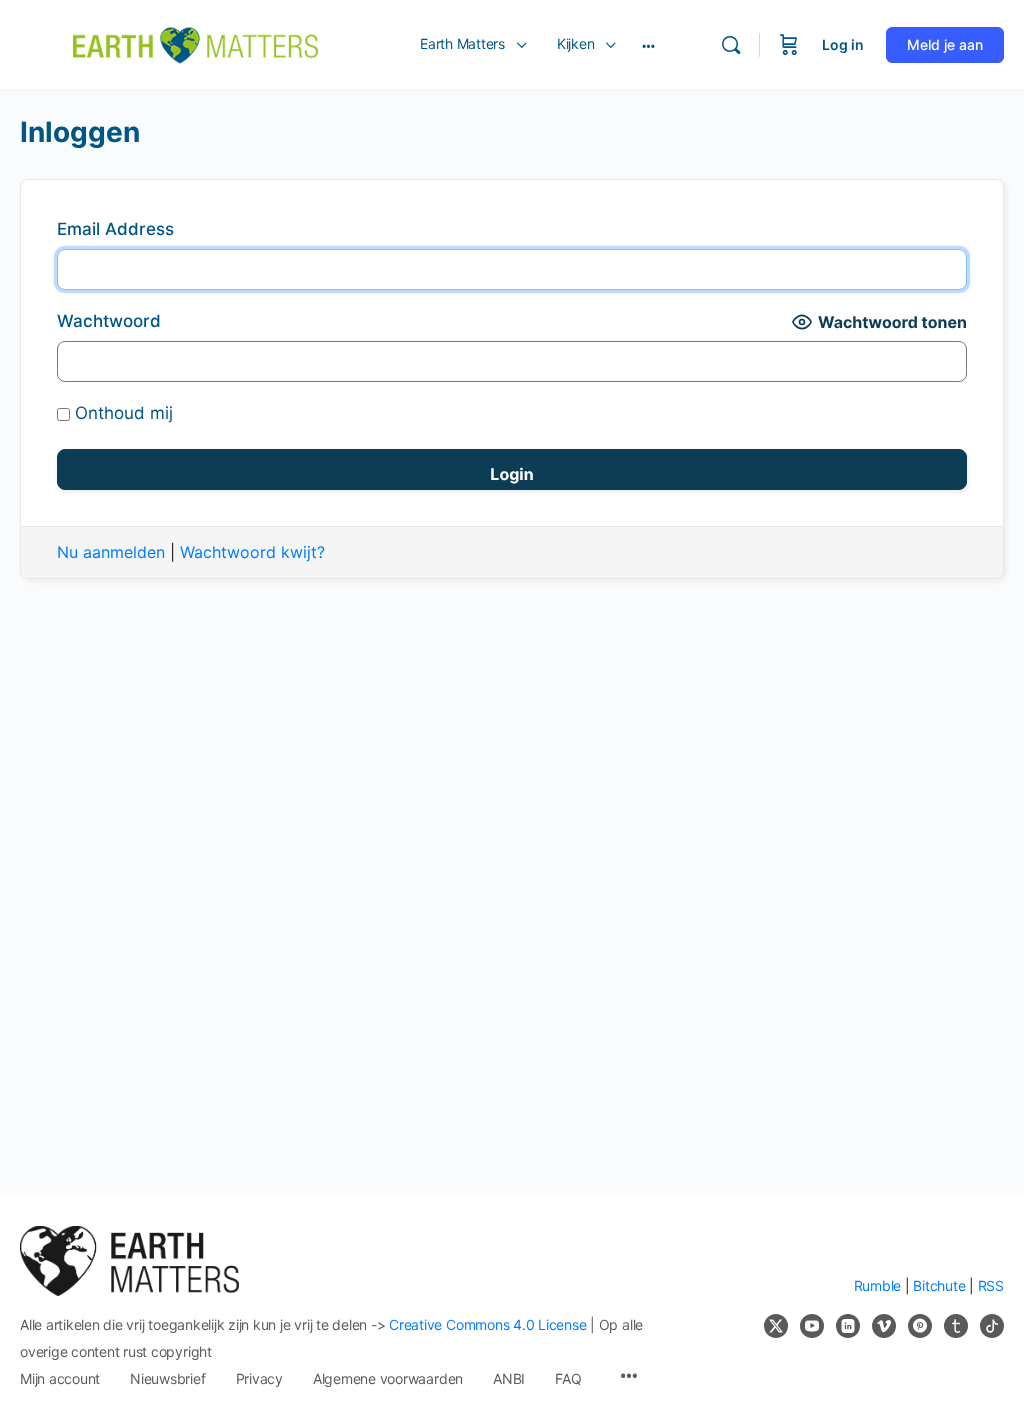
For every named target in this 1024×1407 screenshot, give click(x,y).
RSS (991, 1285)
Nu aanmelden (111, 552)
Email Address (115, 229)
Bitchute (939, 1285)
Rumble (878, 1285)
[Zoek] (731, 45)
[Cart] (789, 45)
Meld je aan (945, 44)
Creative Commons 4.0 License (487, 1324)
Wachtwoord (109, 321)
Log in (843, 44)
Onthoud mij (121, 413)
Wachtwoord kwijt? (252, 552)
